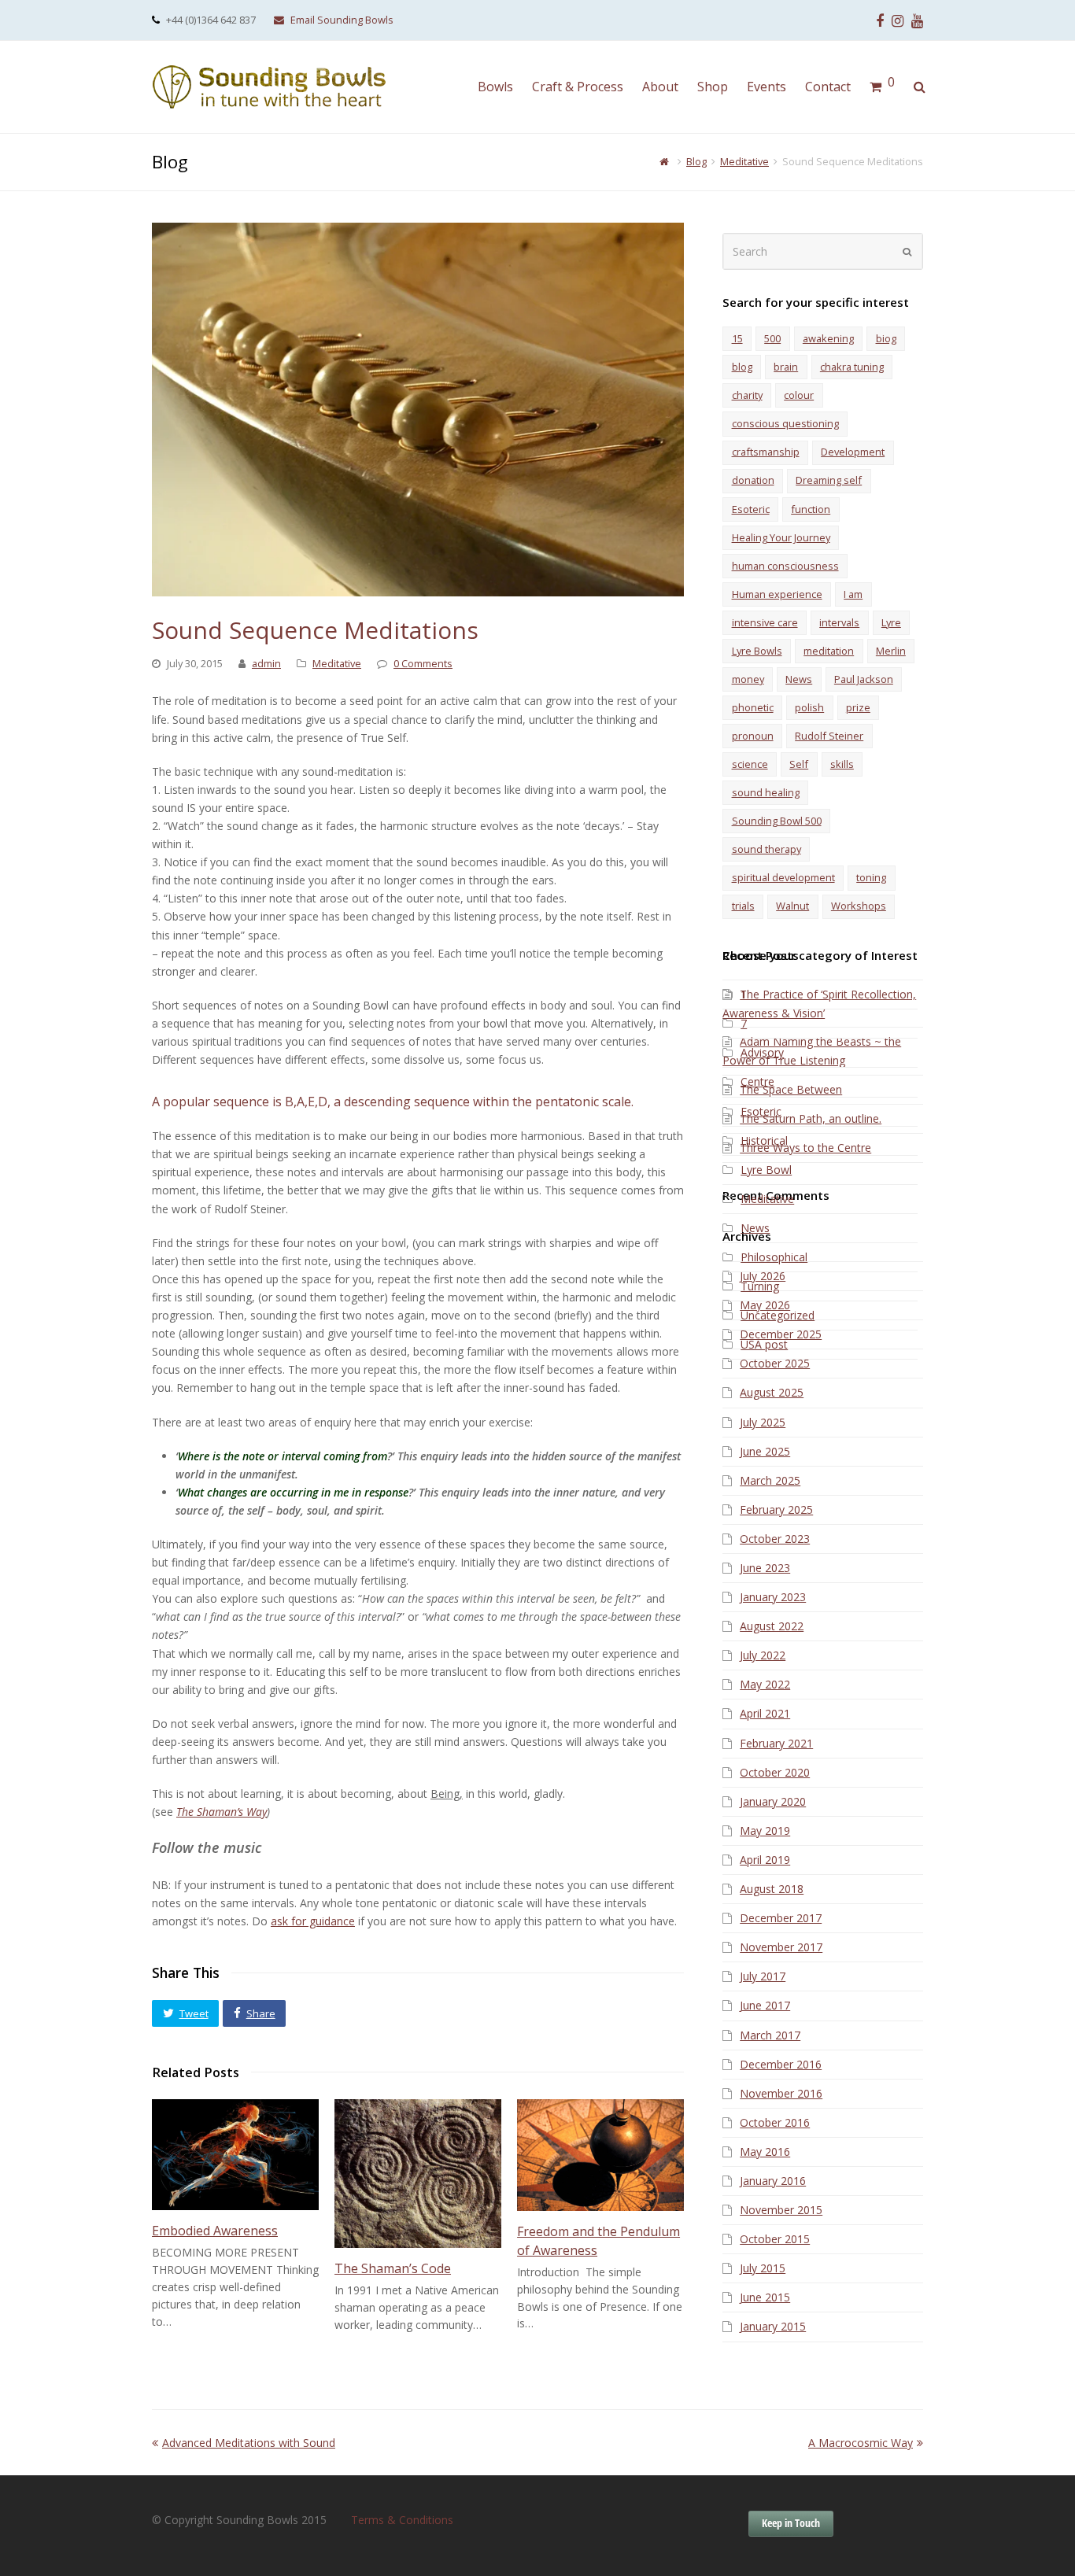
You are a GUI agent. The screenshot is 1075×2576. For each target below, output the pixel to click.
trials (743, 906)
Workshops (859, 906)
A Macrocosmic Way (861, 2443)
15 (737, 338)
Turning (760, 1286)
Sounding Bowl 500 (777, 821)
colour (799, 395)
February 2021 (776, 1743)
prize (858, 707)
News (799, 679)
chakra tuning (852, 367)
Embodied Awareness (215, 2231)
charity (747, 395)
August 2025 (772, 1392)
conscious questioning (785, 423)
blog (742, 367)
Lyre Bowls (757, 651)
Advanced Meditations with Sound (248, 2443)
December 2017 (781, 1918)
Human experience (777, 594)
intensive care (765, 622)
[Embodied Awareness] (235, 2155)
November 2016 (781, 2093)
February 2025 (776, 1509)
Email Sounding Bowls (342, 20)
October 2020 (775, 1772)
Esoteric (751, 509)
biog (886, 338)
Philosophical (774, 1257)
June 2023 (765, 1568)
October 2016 (775, 2122)
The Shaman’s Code (393, 2268)
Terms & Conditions (402, 2520)
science (750, 764)
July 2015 (763, 2268)
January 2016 (773, 2181)
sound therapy (767, 849)
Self (799, 764)
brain (786, 367)
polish (809, 707)
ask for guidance (313, 1921)
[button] (185, 2013)
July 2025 (763, 1422)
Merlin (891, 651)
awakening (828, 338)
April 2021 (765, 1713)
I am (853, 594)
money (748, 679)
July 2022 (763, 1655)
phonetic (753, 707)
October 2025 (775, 1363)
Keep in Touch (791, 2523)
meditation (829, 651)
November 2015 (781, 2210)
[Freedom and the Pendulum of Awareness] (600, 2155)
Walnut (792, 906)
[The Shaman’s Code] (418, 2174)
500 (772, 338)
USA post (764, 1344)
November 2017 (781, 1947)
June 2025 (765, 1451)
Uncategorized (778, 1315)
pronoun (753, 736)
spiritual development (783, 877)
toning (871, 877)
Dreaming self (829, 480)
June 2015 (765, 2297)
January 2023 (773, 1597)
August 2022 (772, 1626)
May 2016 (765, 2152)
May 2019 (765, 1831)
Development (853, 452)
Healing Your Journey (781, 537)
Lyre (891, 622)
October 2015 (775, 2239)
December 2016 (781, 2064)
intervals (839, 622)
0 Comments (423, 663)
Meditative (337, 663)
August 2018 (772, 1889)
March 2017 (770, 2035)
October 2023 (775, 1539)
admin (266, 663)
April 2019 (765, 1860)
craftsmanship (766, 452)
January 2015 (773, 2326)
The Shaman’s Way (222, 1812)
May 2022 (765, 1684)
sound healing (766, 792)
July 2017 (763, 1976)
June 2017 (765, 2005)
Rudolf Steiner (829, 736)
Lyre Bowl (766, 1170)
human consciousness (785, 566)
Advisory (762, 1052)
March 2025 (770, 1480)
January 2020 (773, 1801)
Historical (764, 1140)
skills (842, 764)
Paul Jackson (864, 679)
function (811, 509)
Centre (757, 1081)
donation (753, 480)
